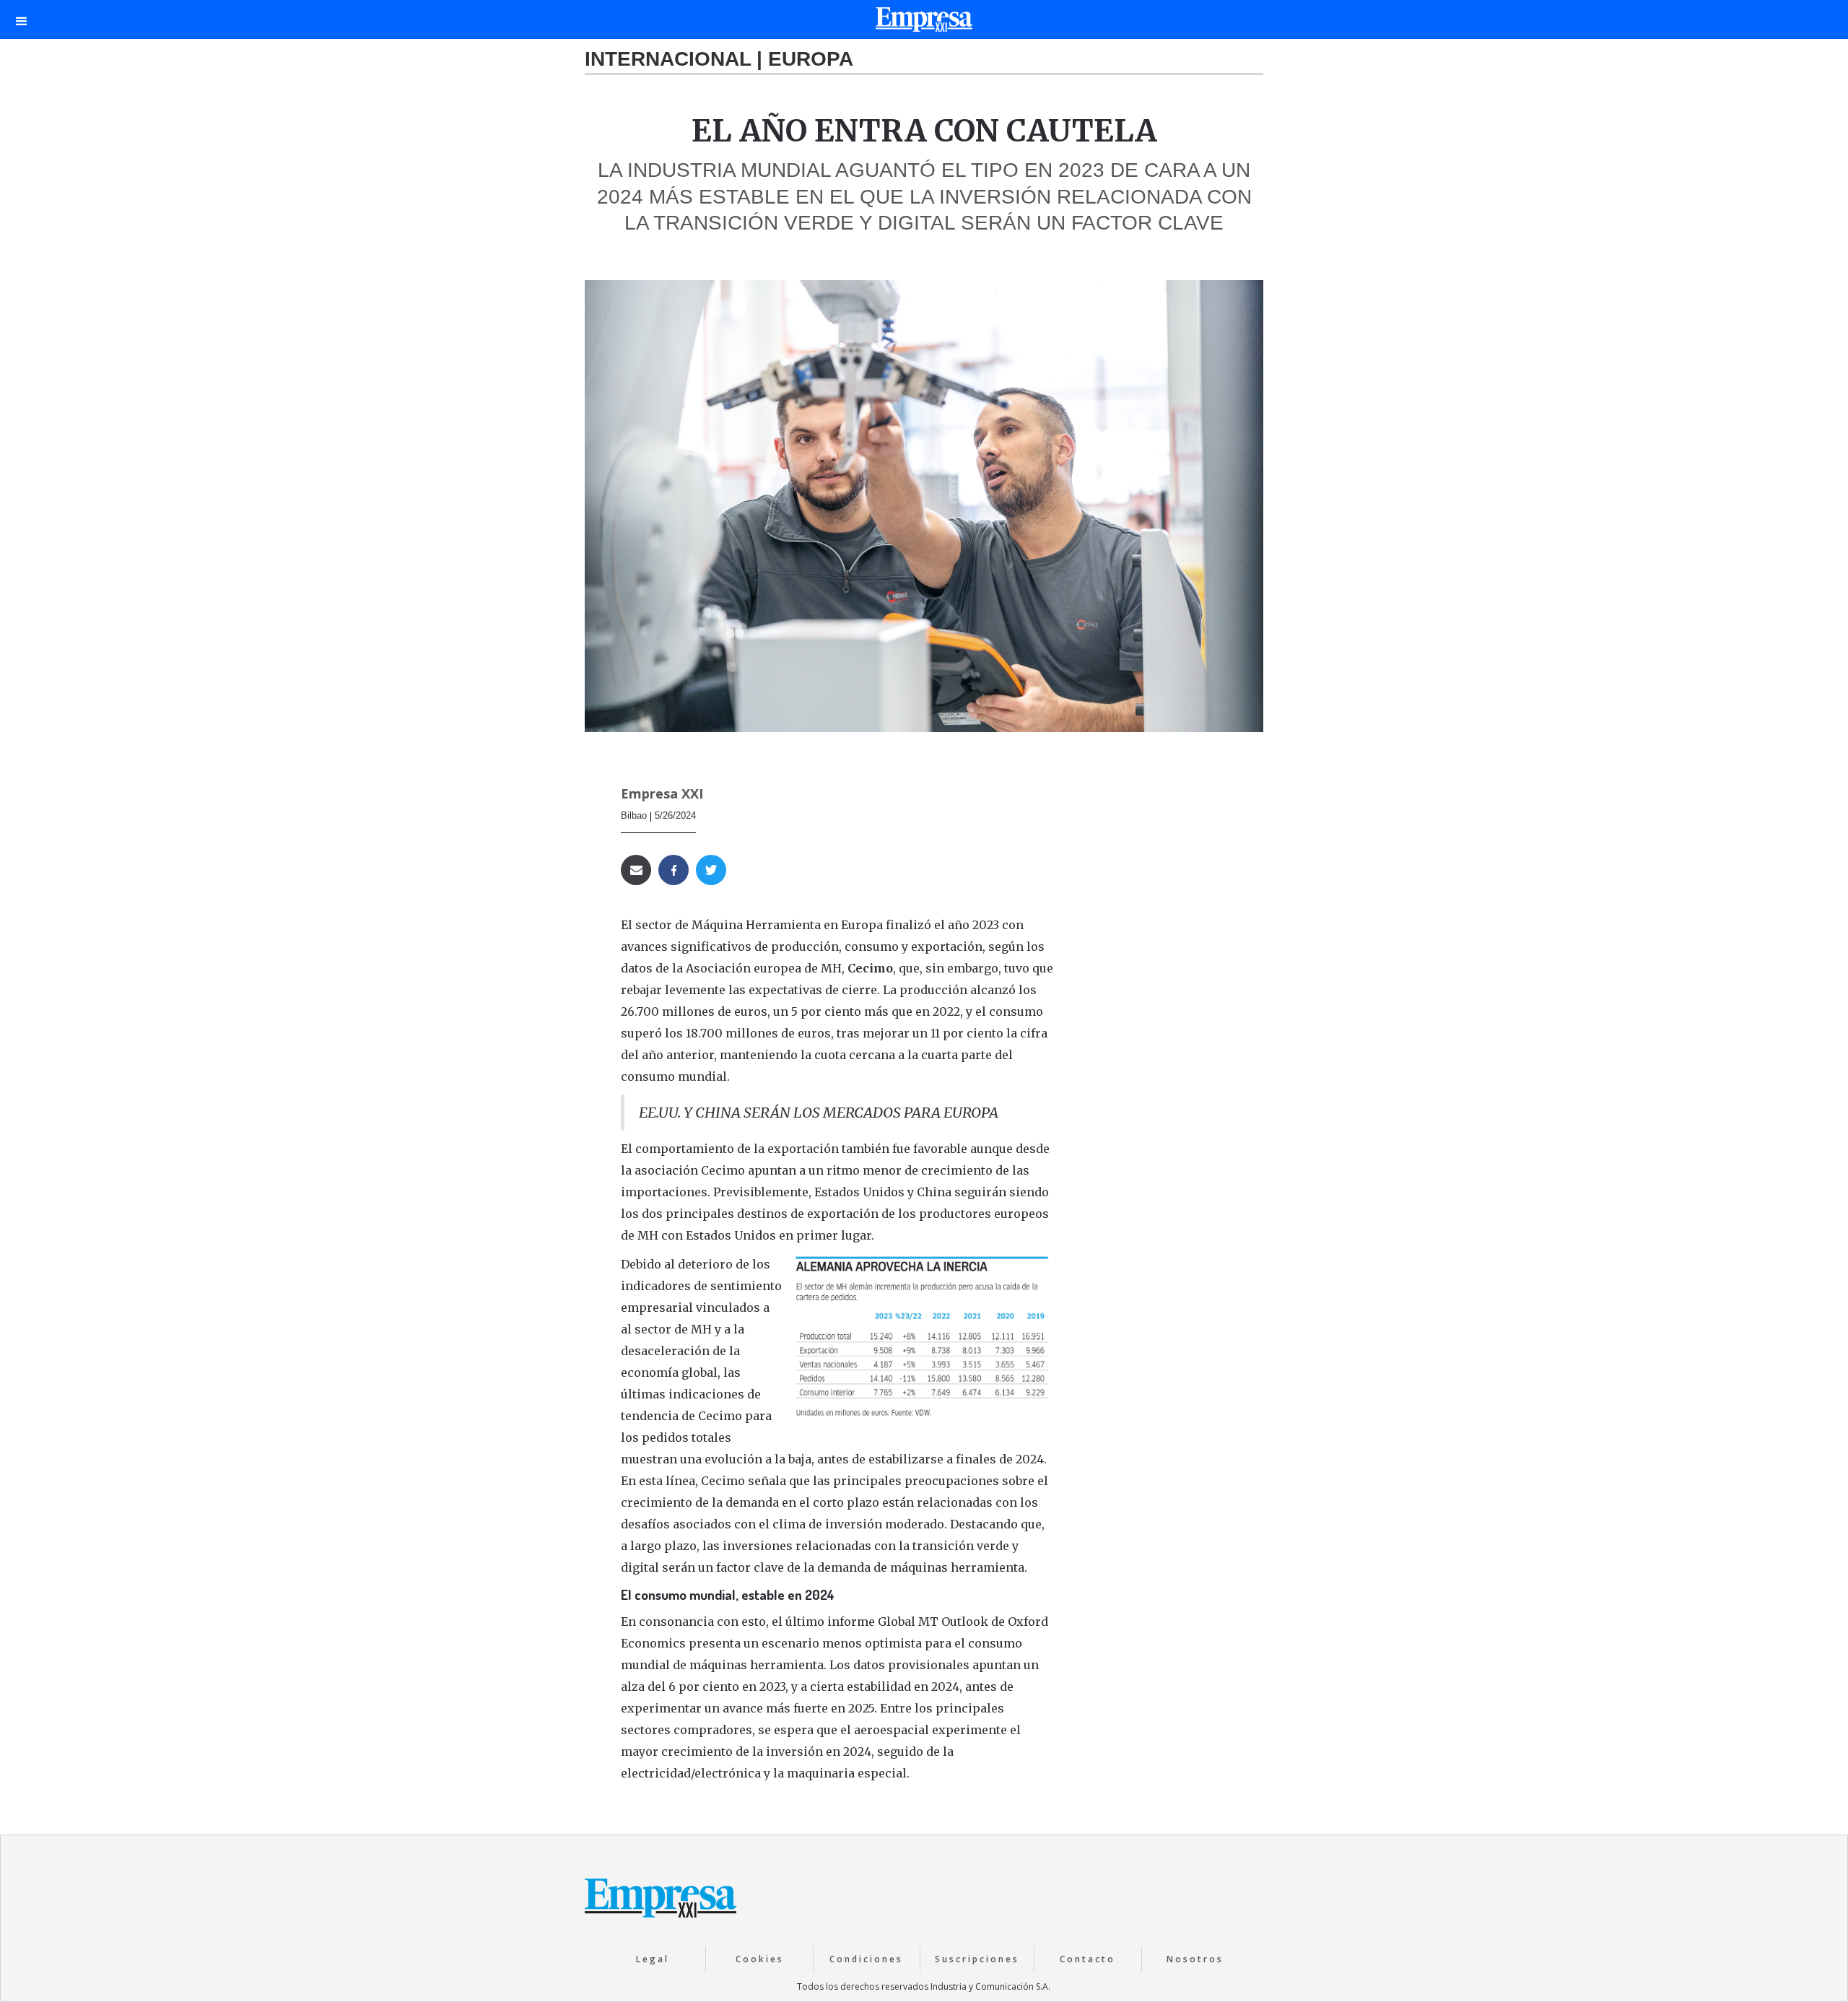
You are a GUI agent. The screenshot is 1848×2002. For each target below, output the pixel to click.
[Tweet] (711, 870)
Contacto (1088, 1959)
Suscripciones (977, 1959)
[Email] (636, 870)
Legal (653, 1959)
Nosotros (1195, 1959)
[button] (22, 19)
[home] (924, 23)
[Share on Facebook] (674, 870)
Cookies (760, 1959)
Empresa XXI (662, 793)
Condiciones (866, 1959)
